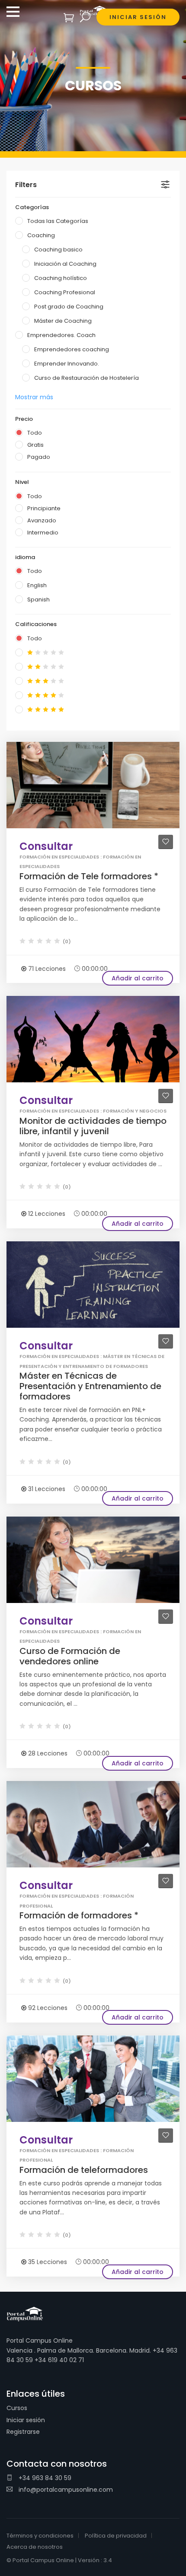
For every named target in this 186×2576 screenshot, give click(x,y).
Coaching (41, 235)
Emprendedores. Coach (61, 335)
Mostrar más (34, 397)
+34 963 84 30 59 (44, 2478)
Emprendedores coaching (72, 349)
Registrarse (23, 2432)
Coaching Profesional (65, 292)
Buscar (85, 17)
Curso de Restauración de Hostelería (87, 378)
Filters (26, 185)
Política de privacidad (116, 2536)
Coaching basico (58, 250)
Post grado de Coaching (69, 307)
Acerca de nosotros (35, 2547)
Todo (35, 433)
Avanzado (42, 520)
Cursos (17, 2408)
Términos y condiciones (40, 2536)
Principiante (44, 508)
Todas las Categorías (58, 221)
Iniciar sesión (26, 2420)
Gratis (35, 445)
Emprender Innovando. (67, 364)
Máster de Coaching (63, 321)
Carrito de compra (69, 17)
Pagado (39, 457)
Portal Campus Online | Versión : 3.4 (62, 2560)
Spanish (38, 599)
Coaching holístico (61, 278)
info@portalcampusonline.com (65, 2490)
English (37, 585)
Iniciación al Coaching (65, 264)
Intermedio (43, 533)
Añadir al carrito (138, 978)
